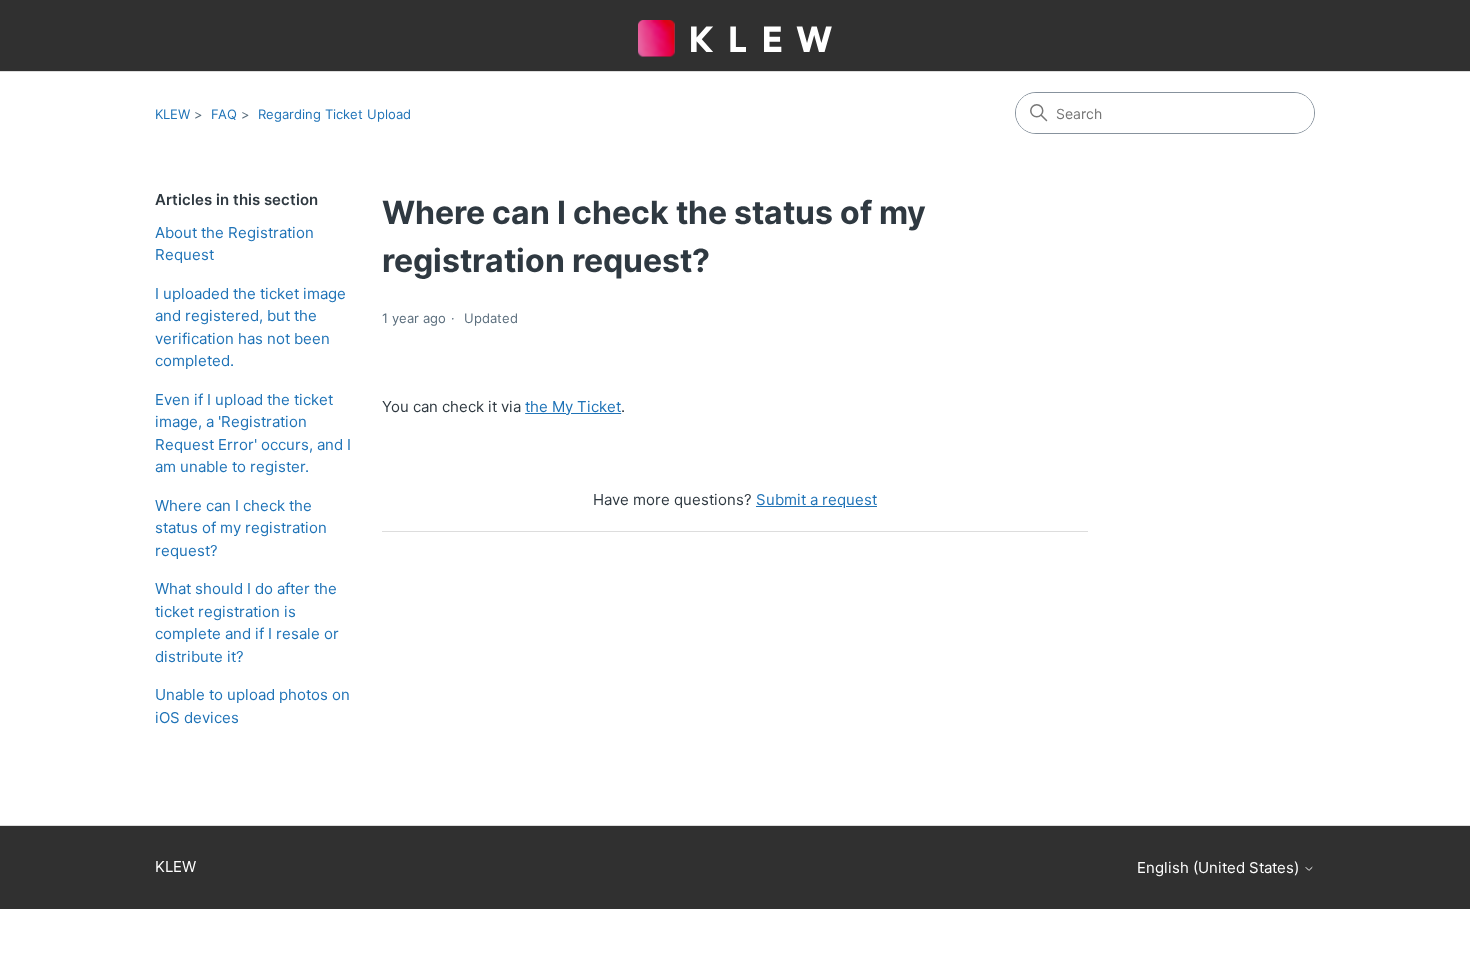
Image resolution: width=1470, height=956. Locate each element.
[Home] (735, 28)
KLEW (172, 114)
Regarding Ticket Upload (334, 114)
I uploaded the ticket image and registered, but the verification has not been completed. (250, 327)
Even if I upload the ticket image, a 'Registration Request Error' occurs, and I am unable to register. (253, 433)
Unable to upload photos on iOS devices (252, 706)
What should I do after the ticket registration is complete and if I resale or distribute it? (247, 622)
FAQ (224, 114)
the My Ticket (573, 406)
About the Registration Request (234, 244)
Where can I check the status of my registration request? (241, 528)
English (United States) (1220, 867)
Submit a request (816, 499)
